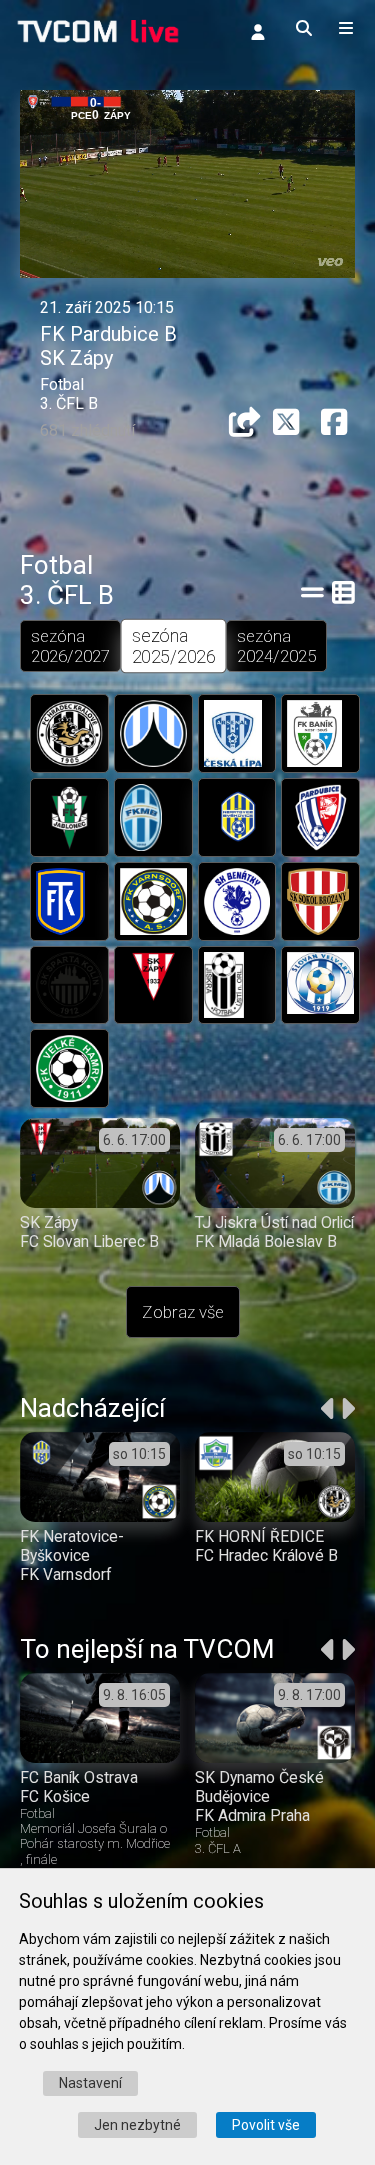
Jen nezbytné (137, 2125)
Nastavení (90, 2083)
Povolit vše (266, 2125)
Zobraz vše (183, 1312)
